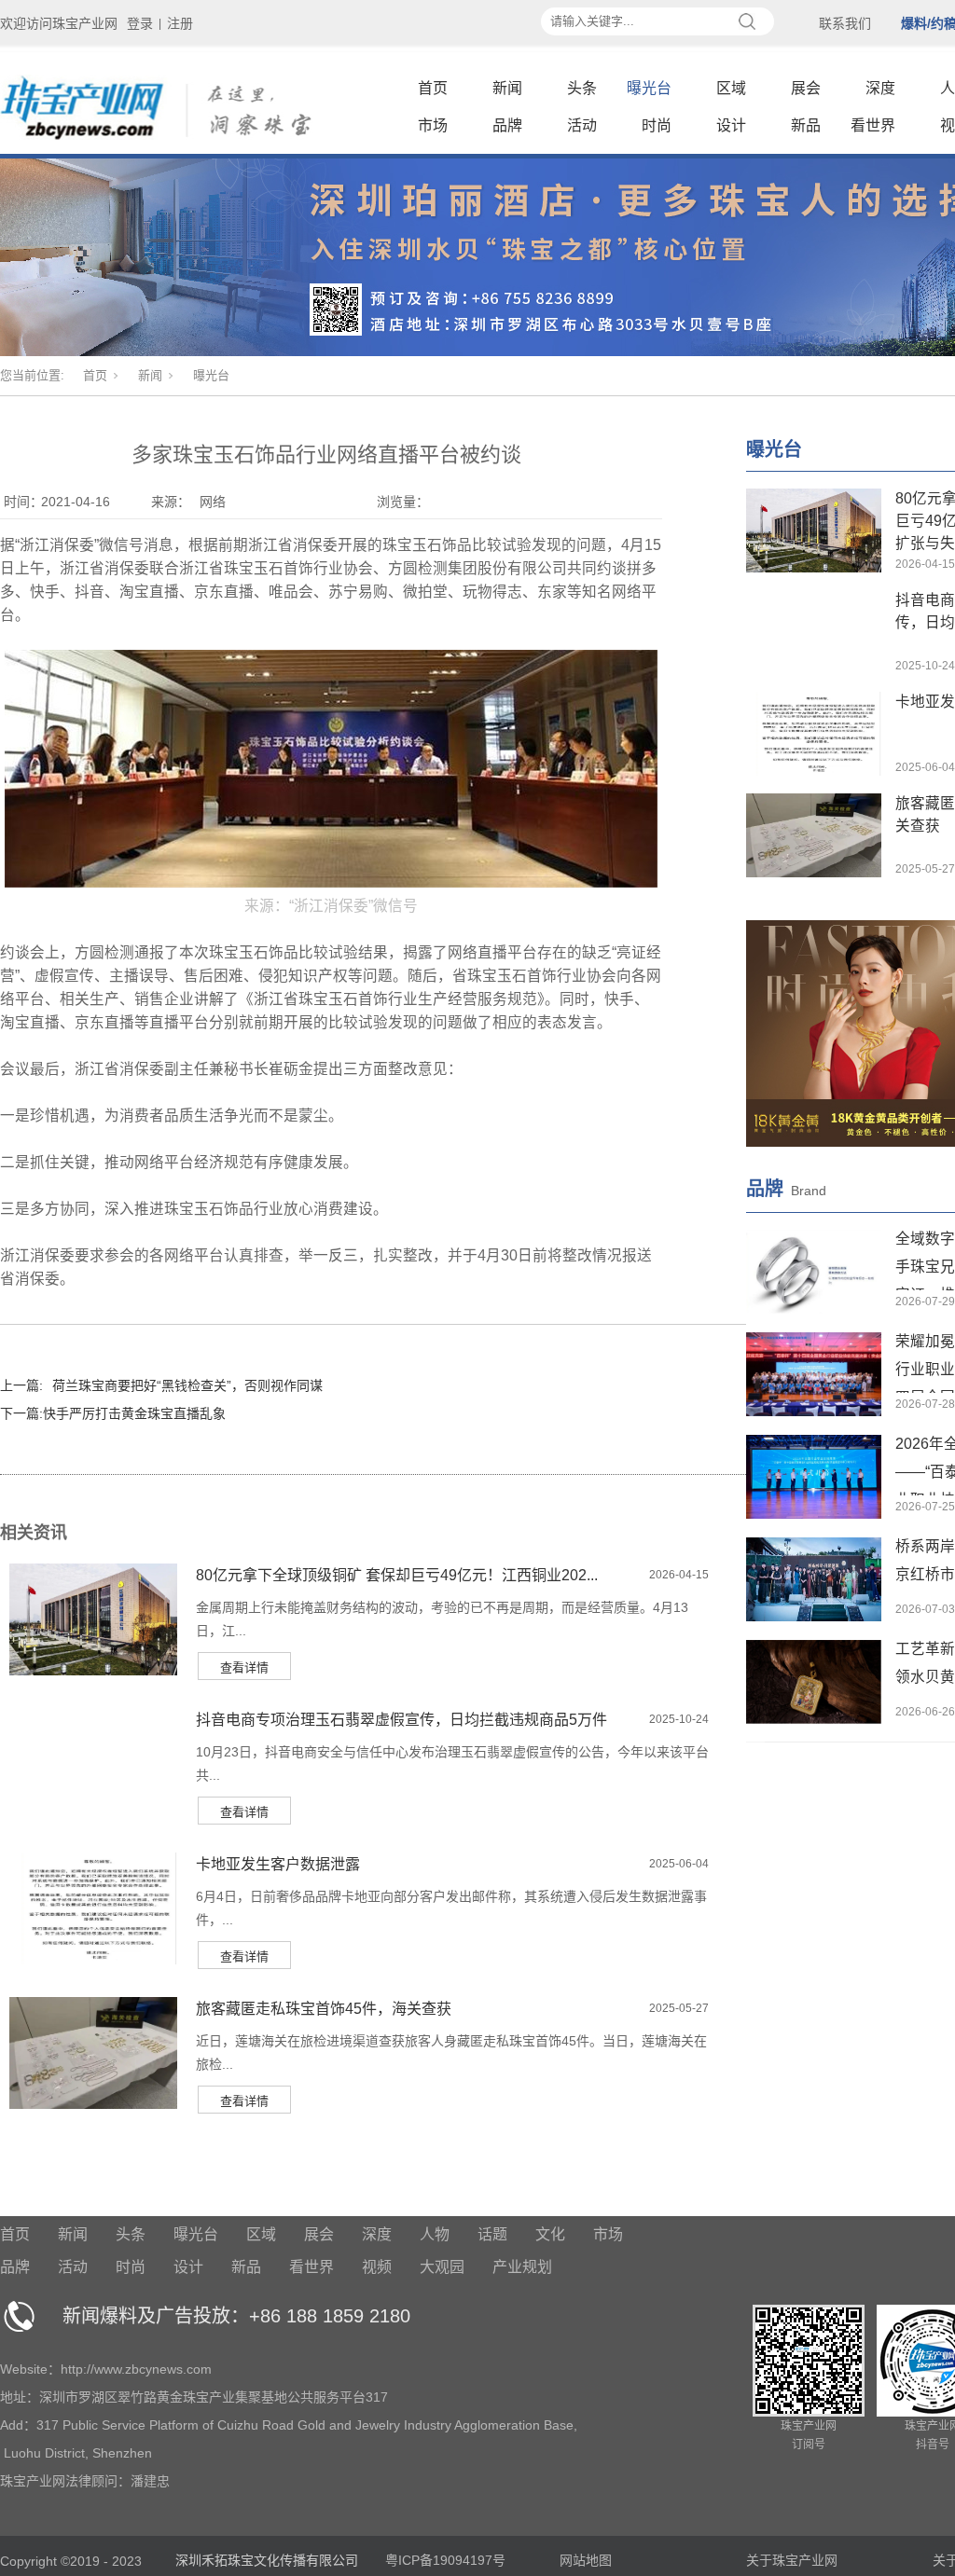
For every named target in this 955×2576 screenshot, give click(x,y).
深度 (880, 88)
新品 (806, 125)
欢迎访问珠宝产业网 (59, 23)
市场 (433, 125)
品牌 (507, 125)
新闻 (507, 88)
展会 (806, 88)
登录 (140, 23)
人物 (435, 2234)
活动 (582, 125)
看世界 (873, 125)
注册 (180, 23)
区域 (731, 88)
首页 (433, 88)
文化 (550, 2234)
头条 (582, 88)
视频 (377, 2267)
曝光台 (649, 88)
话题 (492, 2234)
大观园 (442, 2267)
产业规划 (522, 2267)
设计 (731, 125)
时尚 (657, 125)
